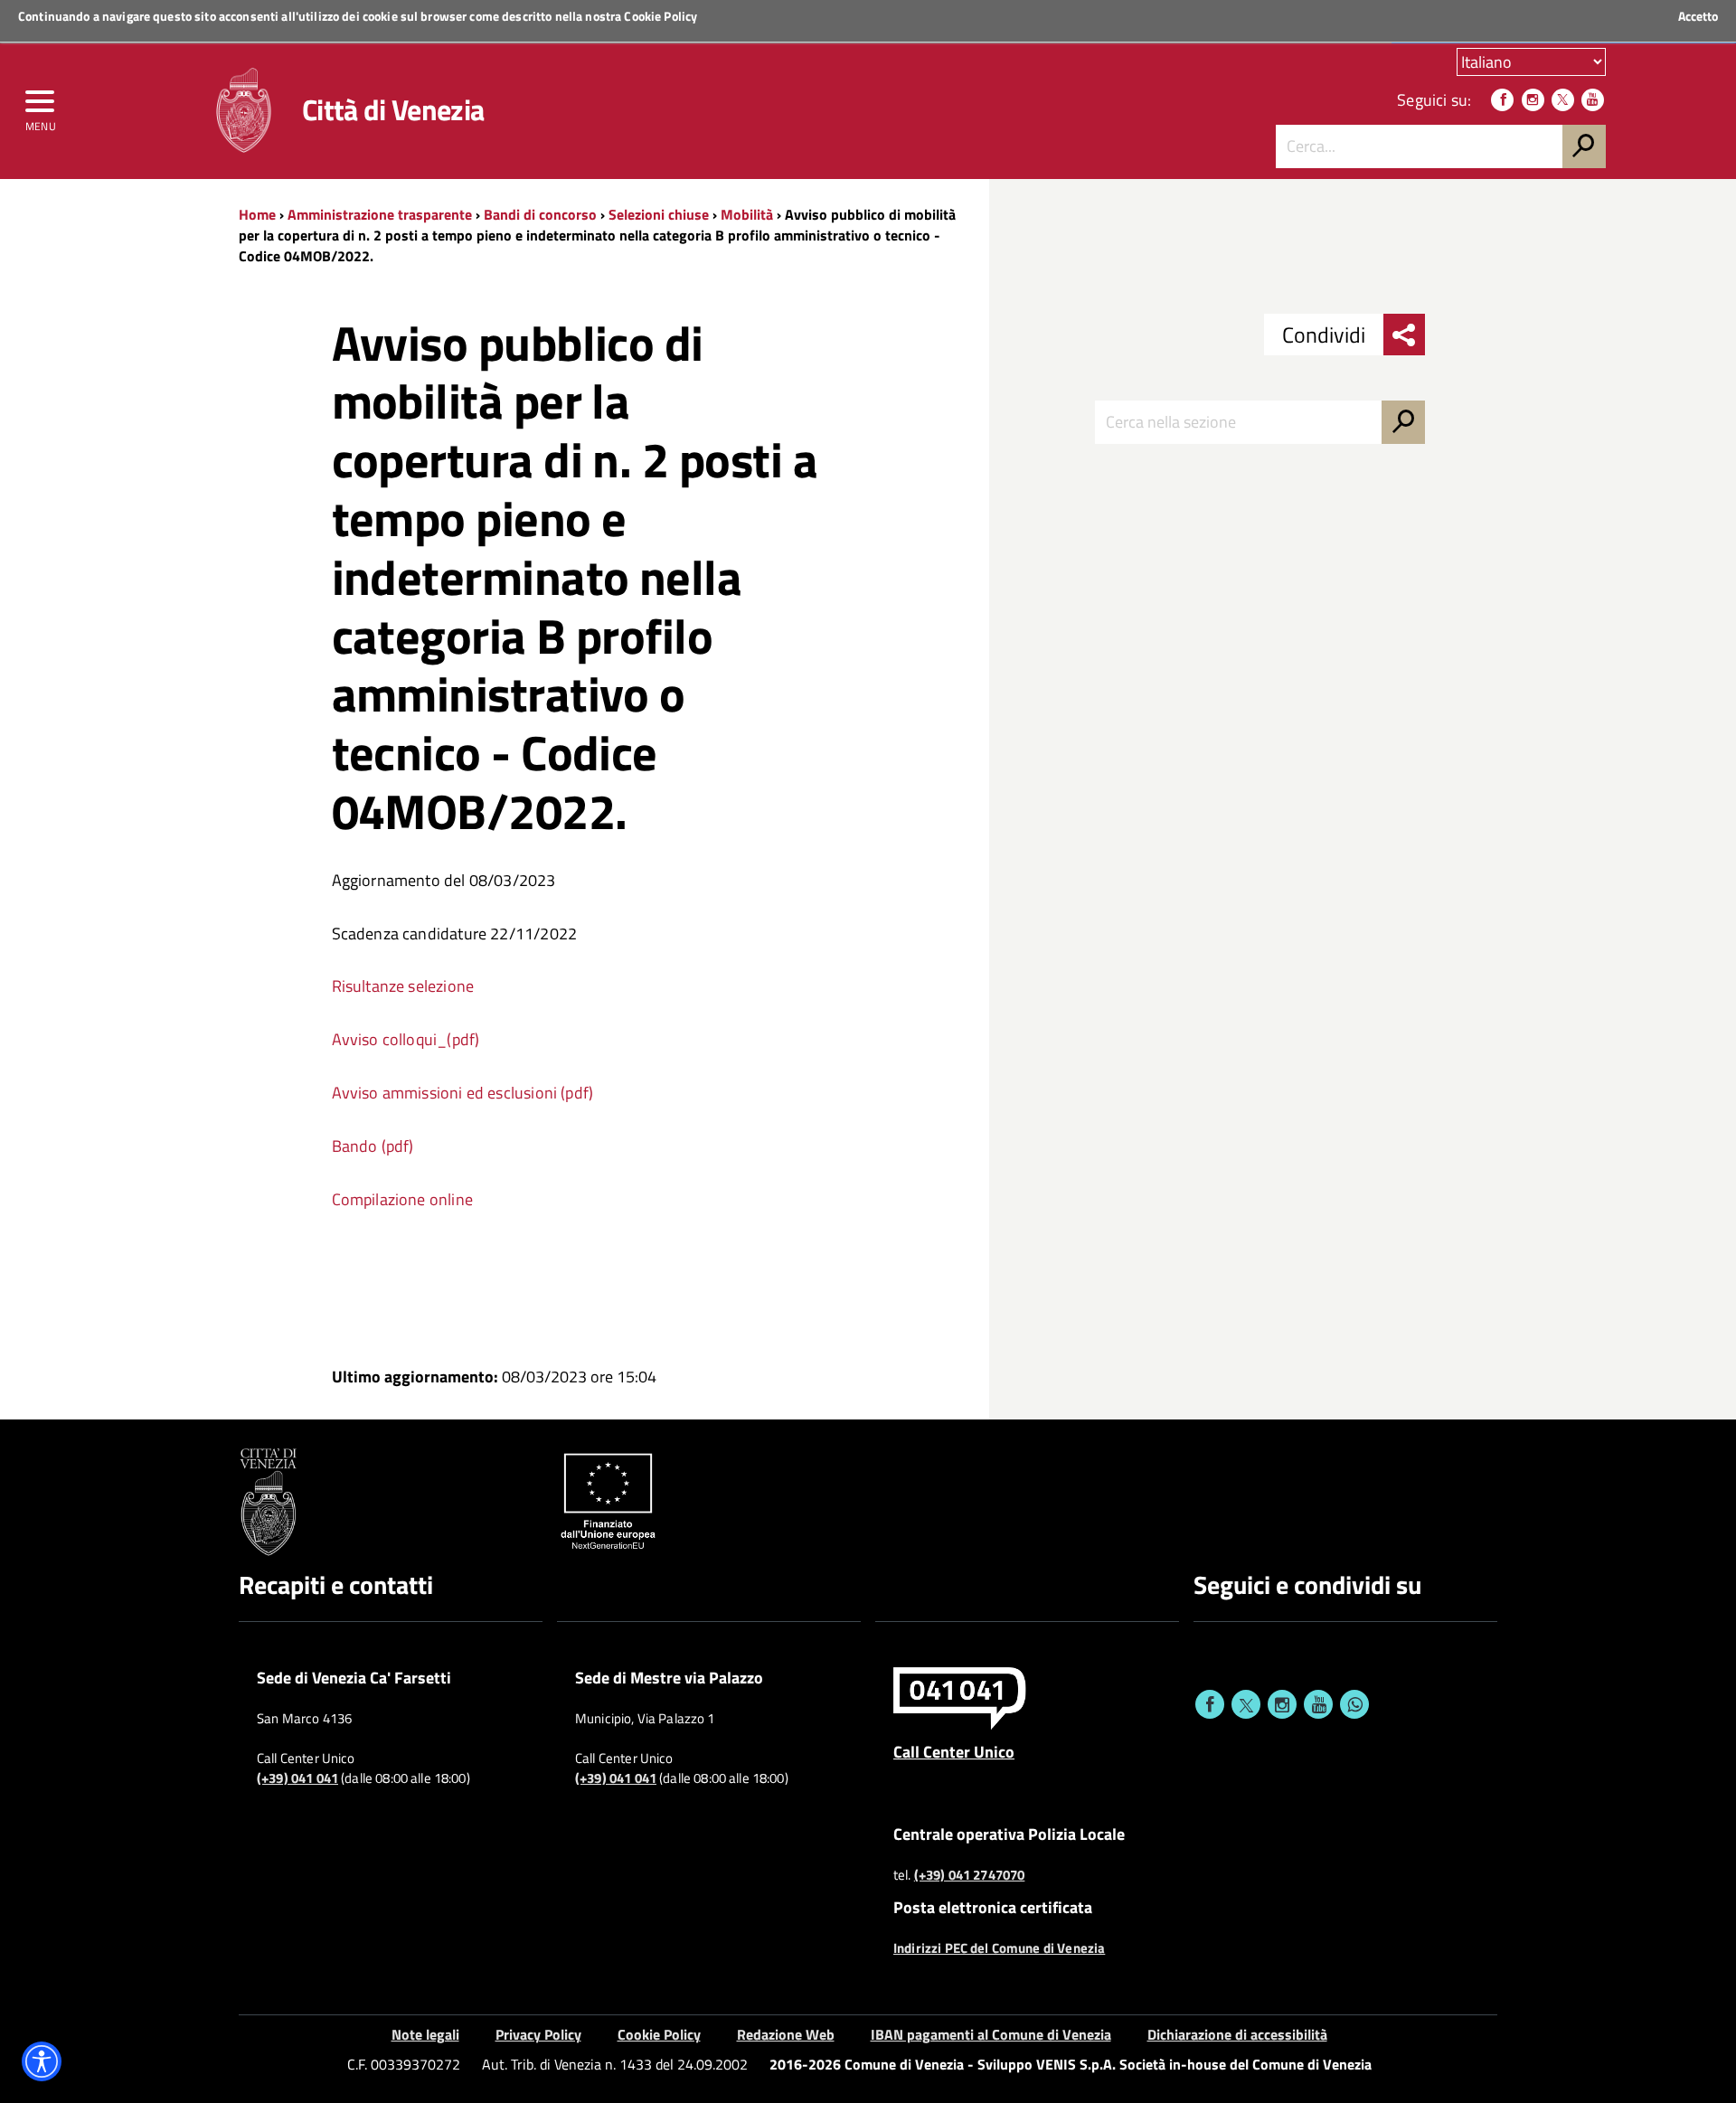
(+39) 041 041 (297, 1778)
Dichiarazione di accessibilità (1237, 2034)
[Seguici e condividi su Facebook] (1210, 1704)
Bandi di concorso (540, 214)
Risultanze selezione (403, 986)
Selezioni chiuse (659, 214)
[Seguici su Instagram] (1533, 100)
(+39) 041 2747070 (970, 1875)
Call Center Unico (954, 1751)
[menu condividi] (1404, 335)
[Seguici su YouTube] (1593, 100)
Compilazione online (402, 1199)
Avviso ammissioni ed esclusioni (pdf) (463, 1093)
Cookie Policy (660, 16)
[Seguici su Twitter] (1563, 100)
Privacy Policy (538, 2034)
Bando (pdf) (373, 1146)
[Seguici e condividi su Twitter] (1246, 1704)
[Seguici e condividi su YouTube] (1318, 1704)
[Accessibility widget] (42, 2061)
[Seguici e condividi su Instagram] (1282, 1704)
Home (257, 214)
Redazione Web (786, 2034)
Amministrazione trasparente (380, 214)
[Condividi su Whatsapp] (1354, 1704)
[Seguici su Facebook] (1502, 100)
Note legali (425, 2034)
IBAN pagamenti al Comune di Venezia (991, 2034)
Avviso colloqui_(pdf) (406, 1039)
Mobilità (747, 214)
